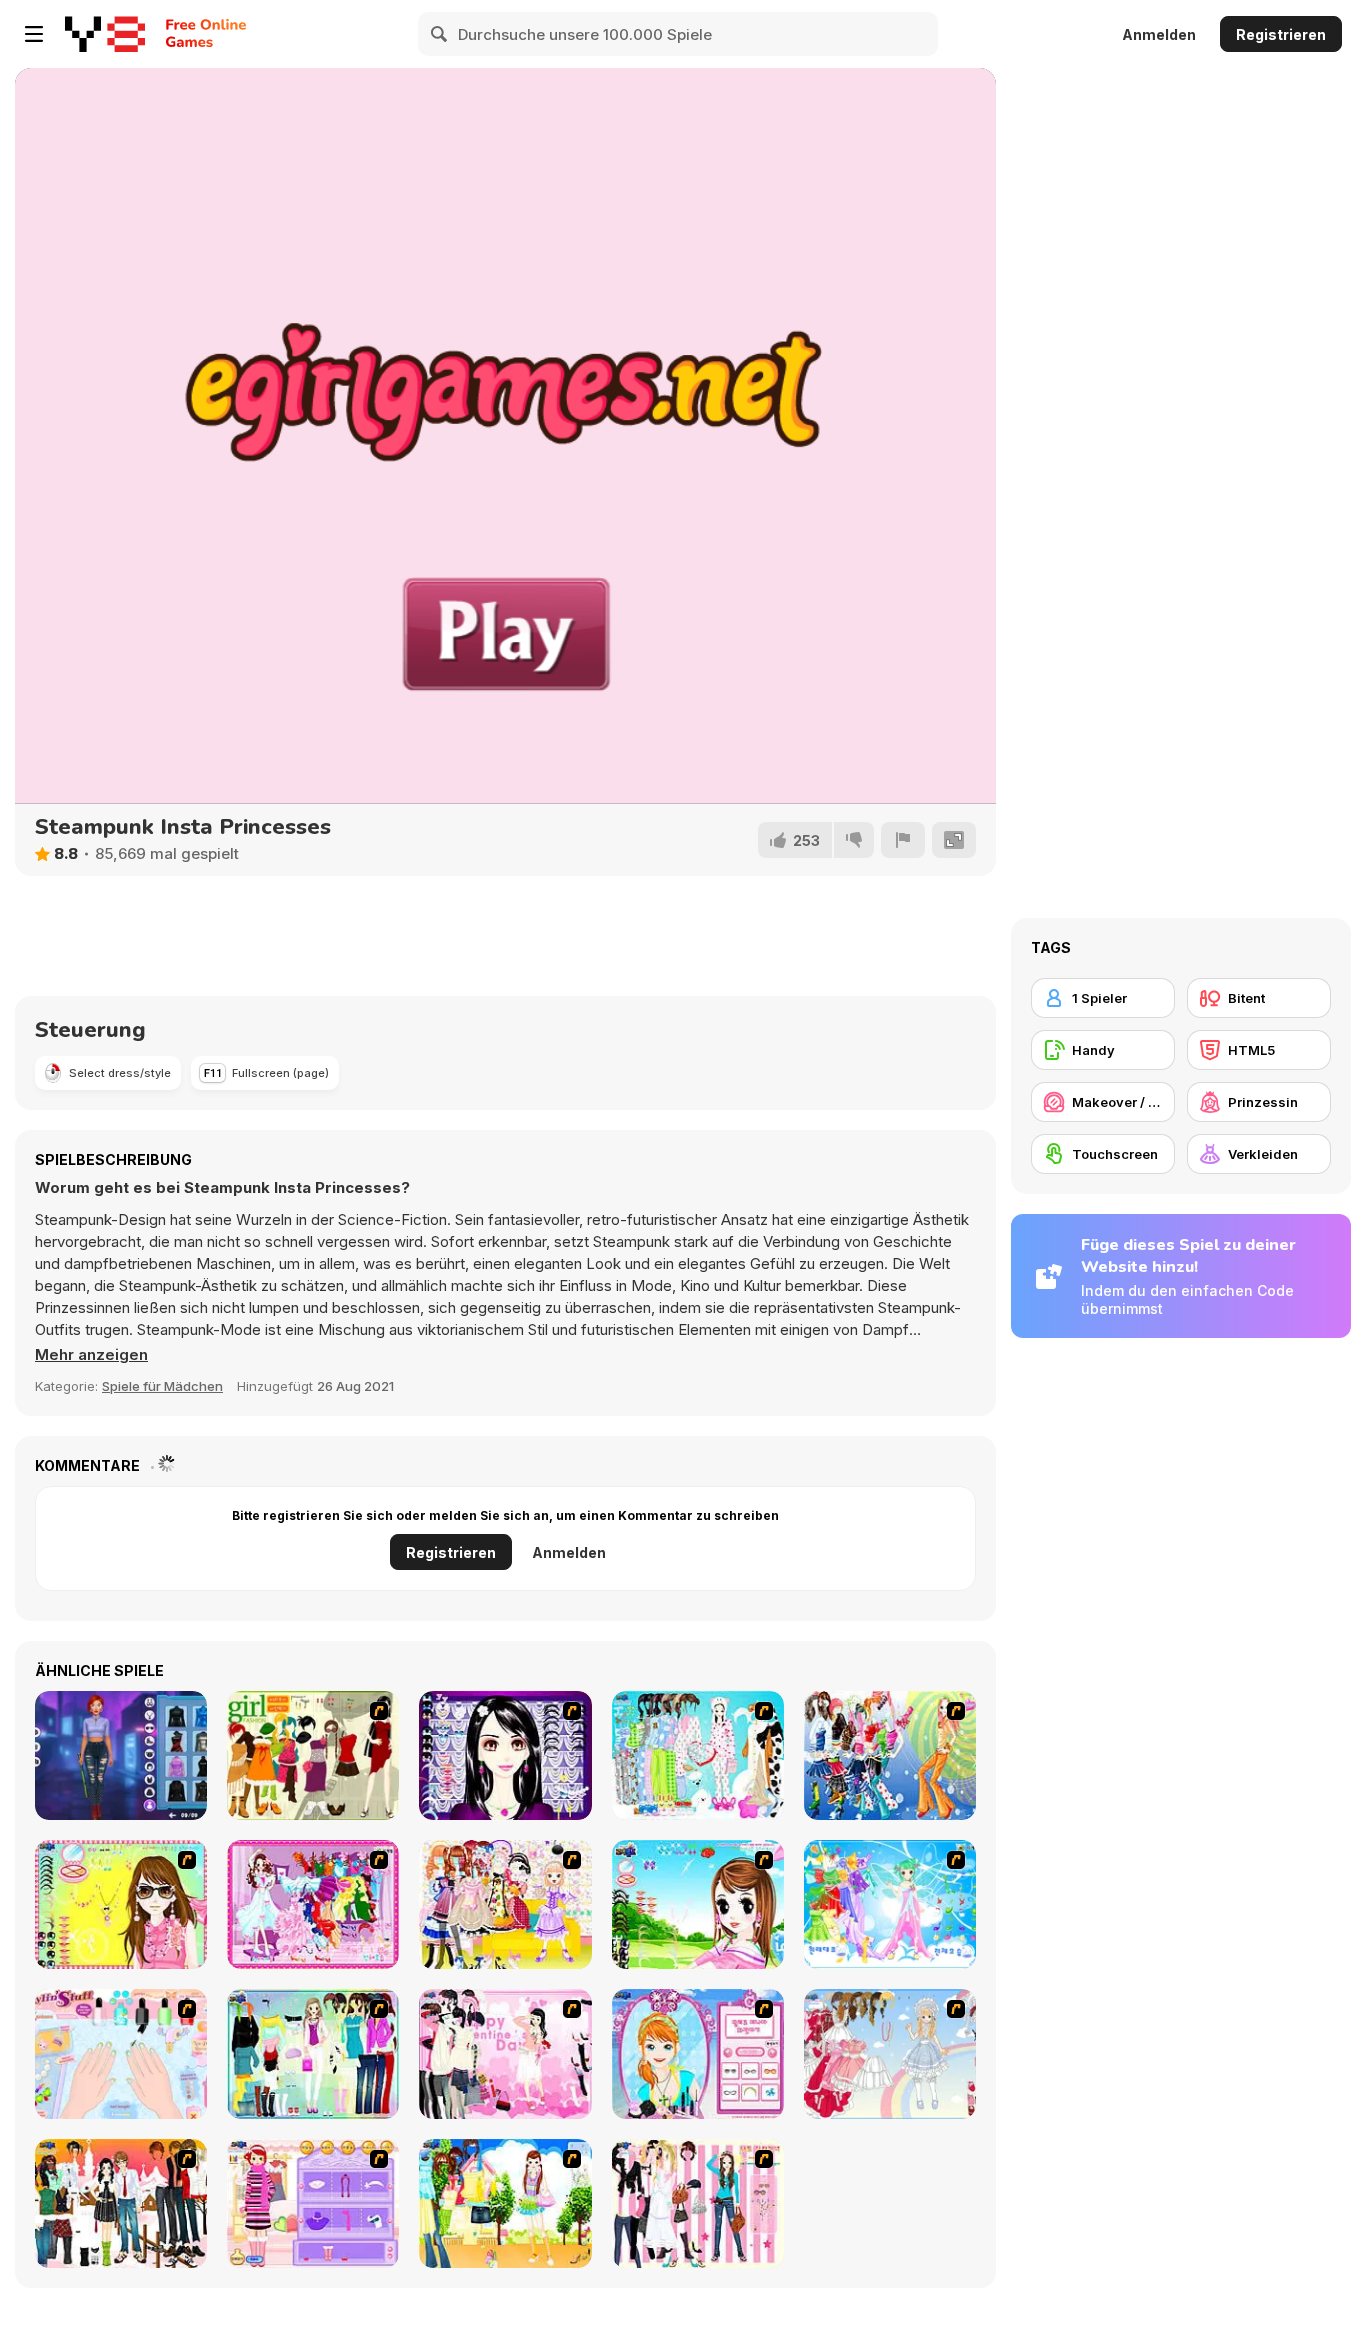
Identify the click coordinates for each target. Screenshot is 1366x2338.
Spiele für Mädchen (162, 1386)
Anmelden (1159, 34)
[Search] (440, 34)
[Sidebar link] (34, 34)
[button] (91, 1355)
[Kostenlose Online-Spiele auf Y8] (105, 34)
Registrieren (1281, 34)
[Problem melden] (903, 840)
